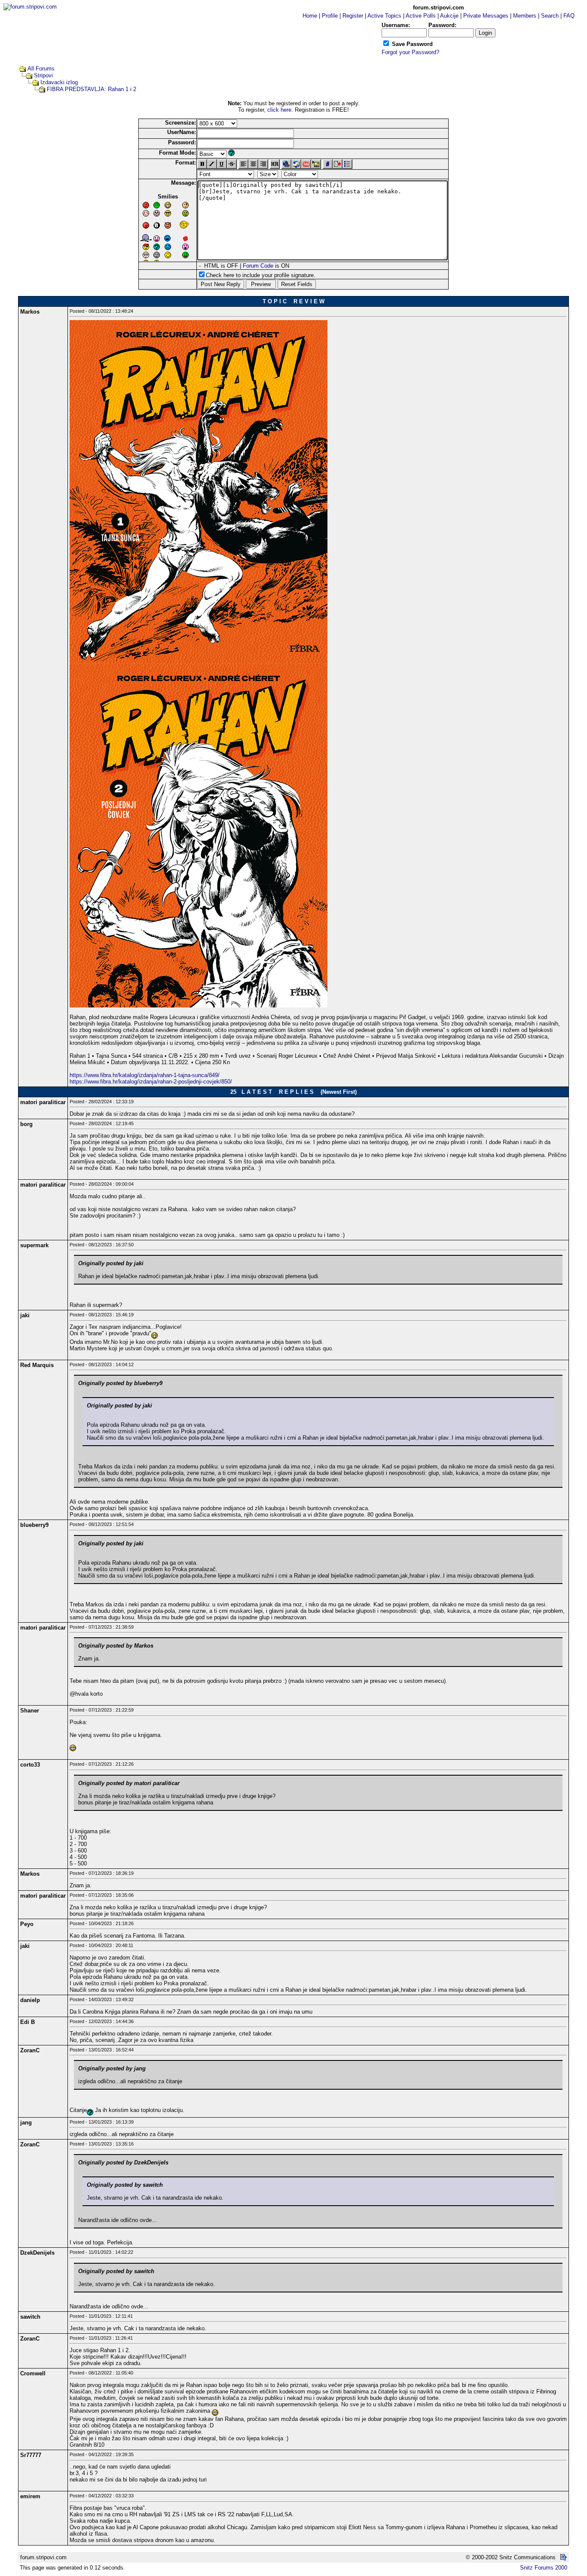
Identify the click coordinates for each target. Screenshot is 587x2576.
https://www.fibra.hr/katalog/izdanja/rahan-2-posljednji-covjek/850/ (151, 1082)
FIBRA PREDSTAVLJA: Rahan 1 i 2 (92, 89)
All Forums (41, 69)
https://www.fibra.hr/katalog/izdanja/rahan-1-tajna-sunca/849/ (145, 1075)
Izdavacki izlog (59, 82)
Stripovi (43, 75)
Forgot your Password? (410, 52)
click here (279, 110)
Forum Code (258, 266)
